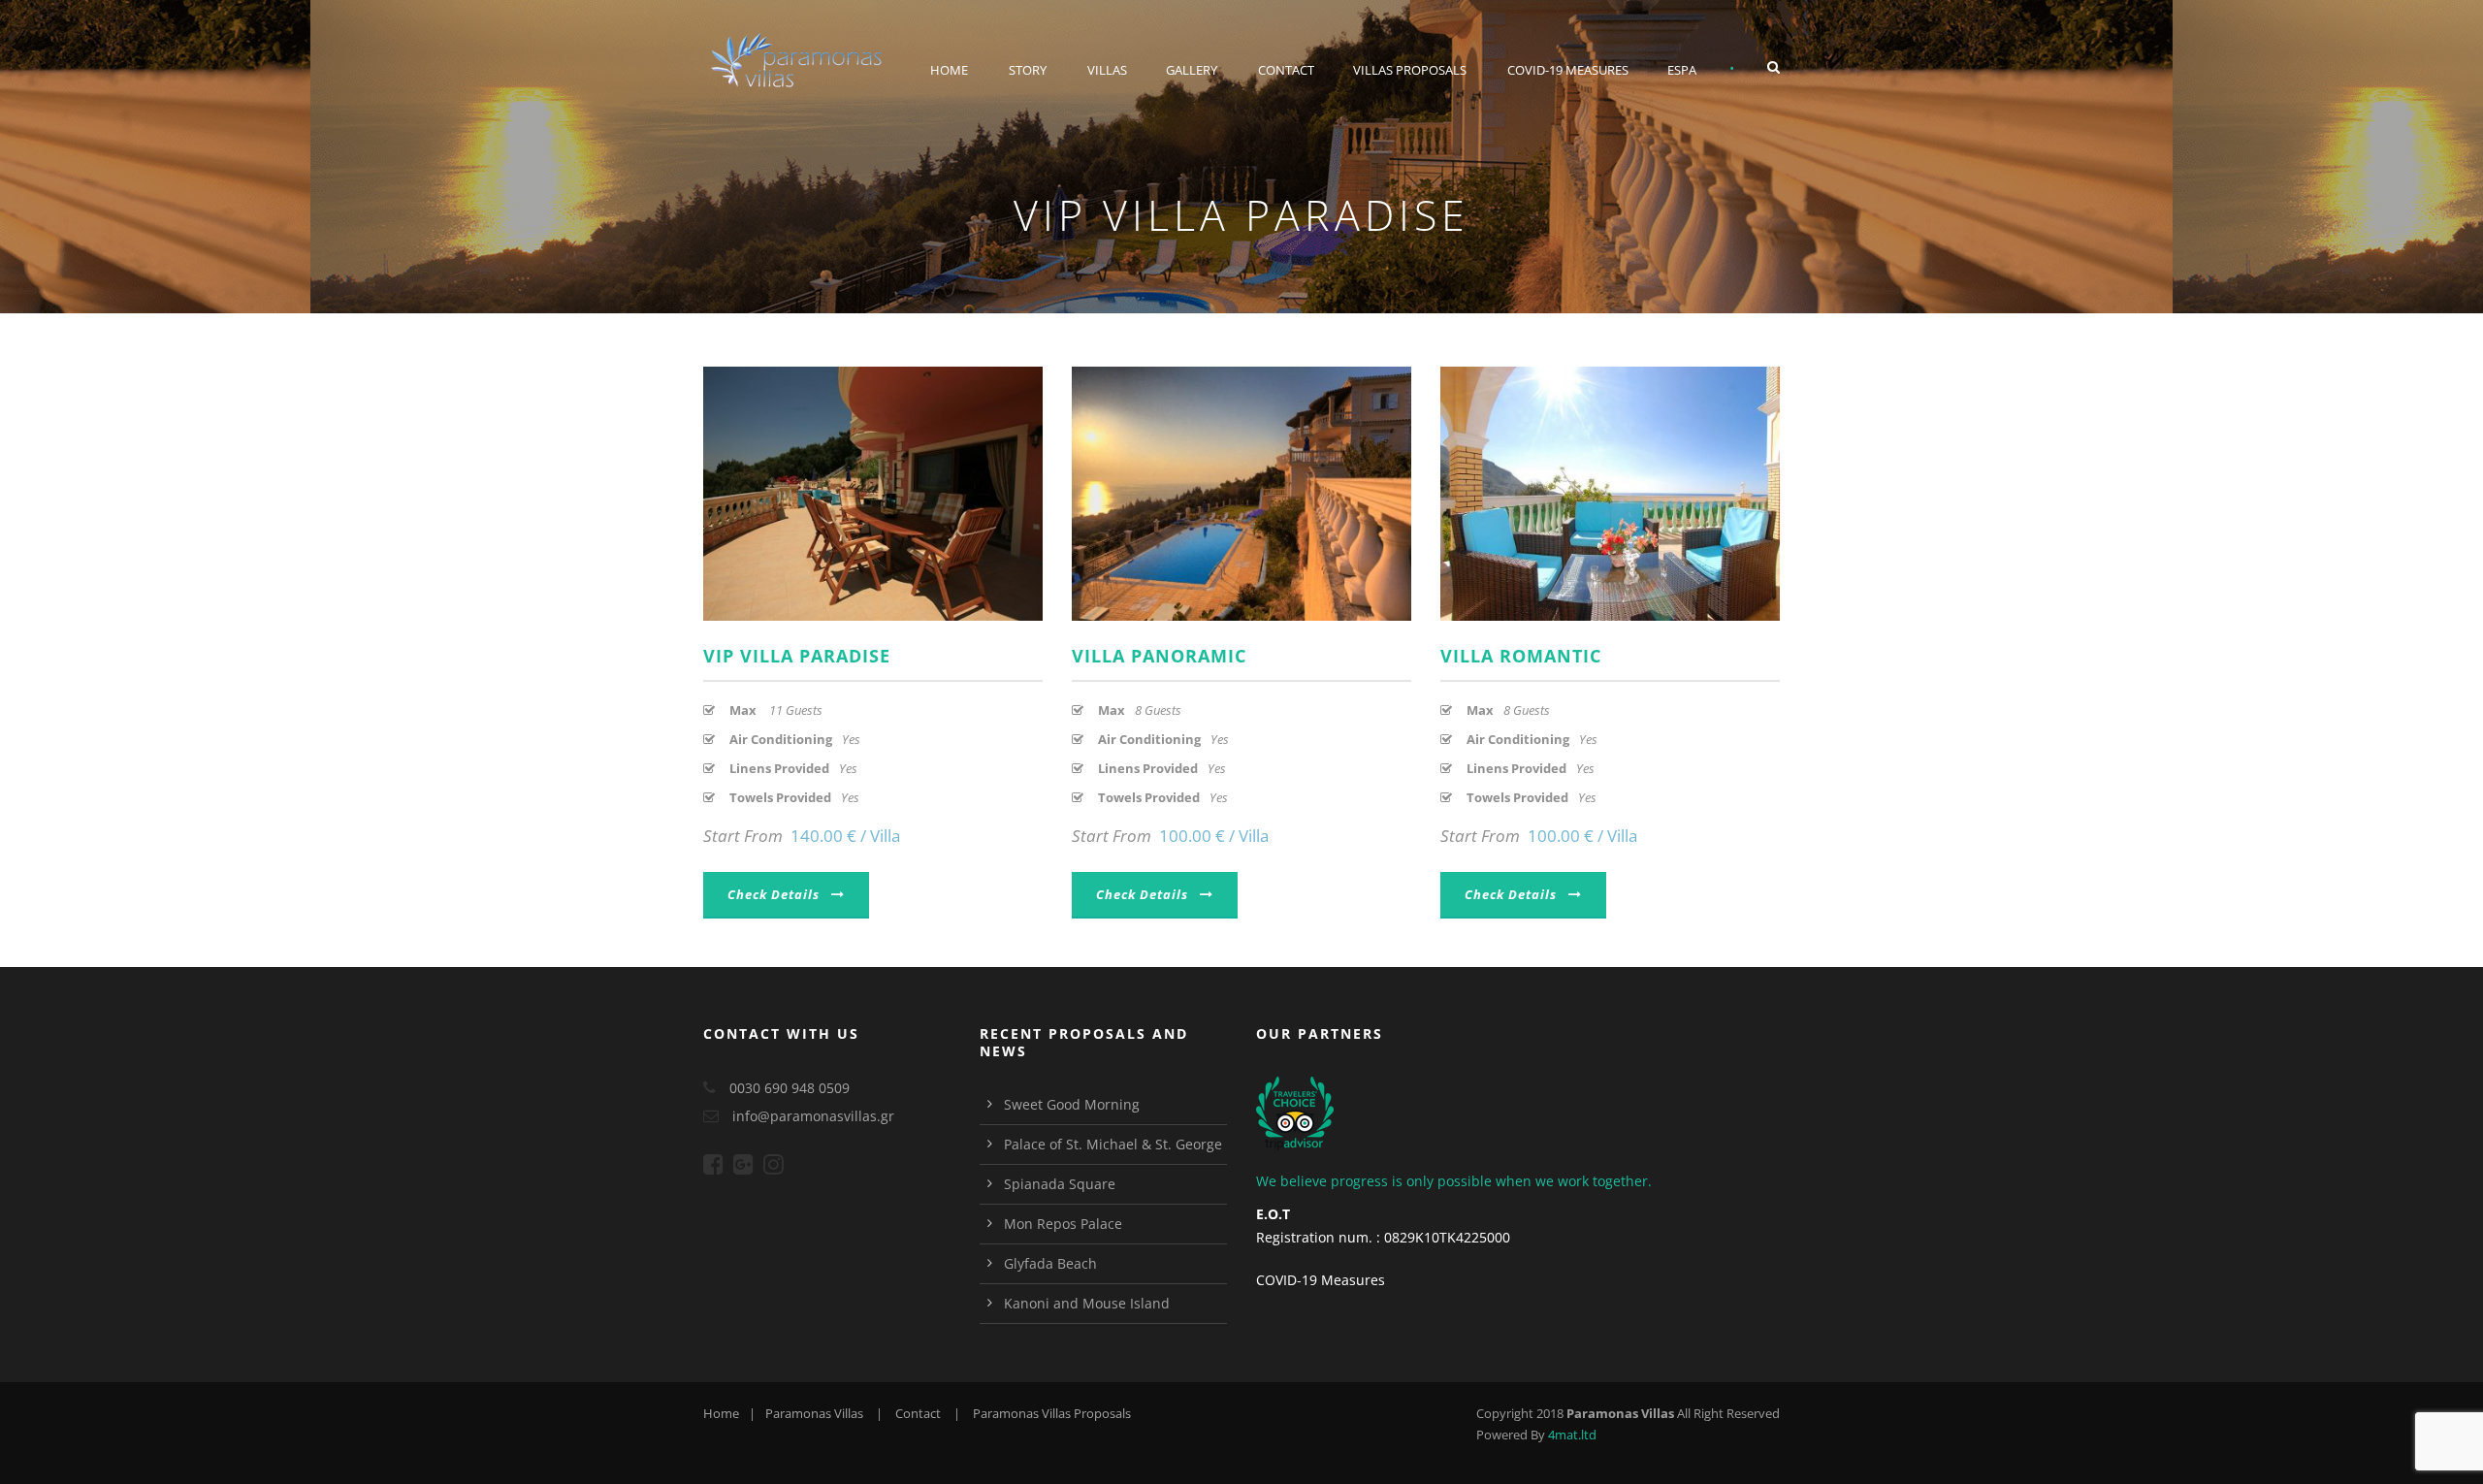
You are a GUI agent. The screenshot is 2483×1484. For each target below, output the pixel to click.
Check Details (774, 894)
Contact (1286, 70)
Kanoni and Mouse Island (1087, 1303)
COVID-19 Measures (1568, 70)
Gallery (1192, 70)
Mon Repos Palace (1063, 1224)
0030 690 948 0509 (790, 1088)
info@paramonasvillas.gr (813, 1116)
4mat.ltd (1572, 1435)
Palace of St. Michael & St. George (1113, 1144)
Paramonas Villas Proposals (1052, 1413)
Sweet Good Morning (1072, 1104)
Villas (1107, 70)
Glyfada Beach (1050, 1263)
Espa (1682, 70)
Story (1028, 70)
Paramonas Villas (814, 1413)
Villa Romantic (1521, 656)
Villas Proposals (1410, 70)
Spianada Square (1060, 1184)
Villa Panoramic (1159, 656)
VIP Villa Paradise (797, 656)
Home (949, 70)
